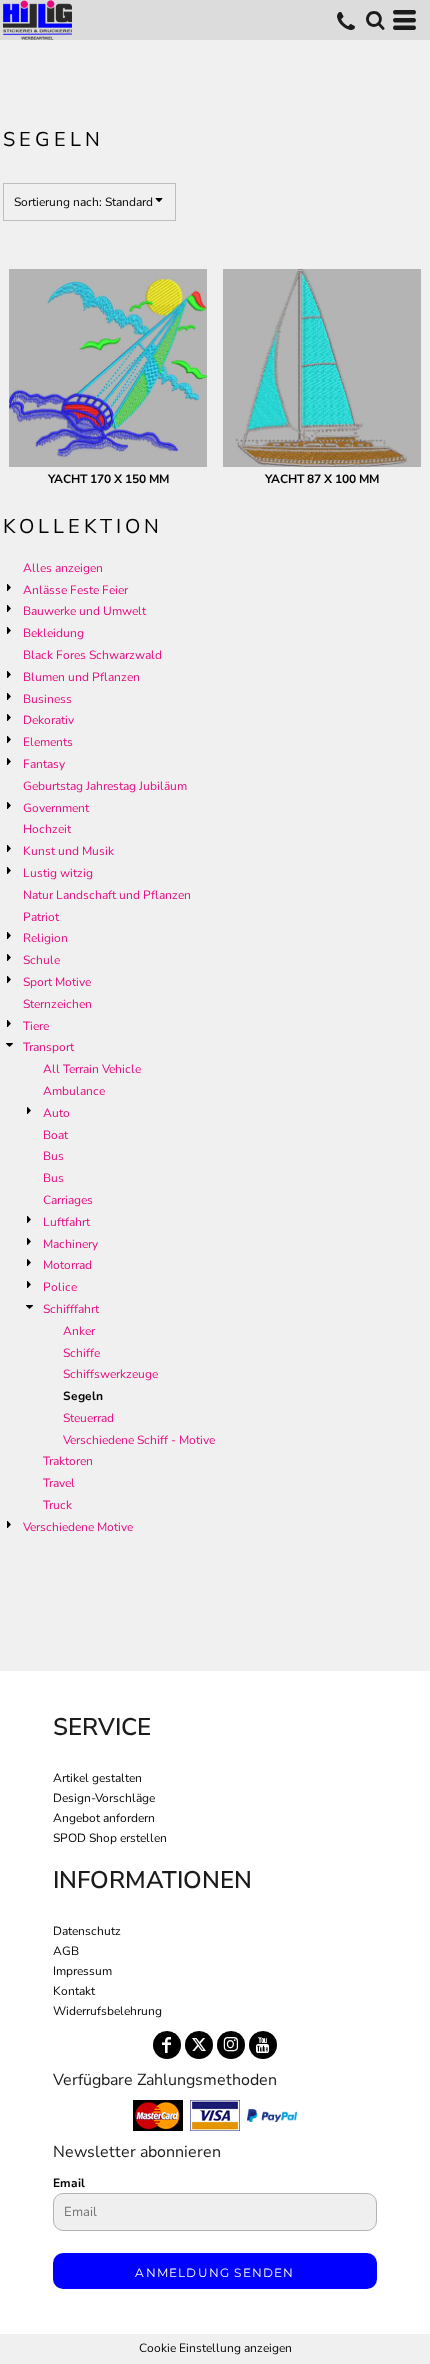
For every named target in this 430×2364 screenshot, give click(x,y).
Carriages (68, 1200)
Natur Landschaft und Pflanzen (107, 895)
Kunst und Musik (68, 851)
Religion (45, 938)
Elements (48, 742)
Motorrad (67, 1265)
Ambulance (74, 1091)
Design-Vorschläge (104, 1798)
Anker (79, 1331)
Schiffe (81, 1353)
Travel (59, 1483)
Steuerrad (88, 1418)
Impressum (82, 1971)
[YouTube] (263, 2045)
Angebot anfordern (104, 1818)
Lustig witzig (58, 873)
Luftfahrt (66, 1222)
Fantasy (44, 764)
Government (56, 808)
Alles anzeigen (63, 568)
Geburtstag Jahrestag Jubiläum (105, 786)
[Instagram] (231, 2045)
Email (69, 2183)
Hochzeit (47, 829)
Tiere (36, 1026)
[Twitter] (199, 2045)
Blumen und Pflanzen (81, 677)
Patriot (41, 917)
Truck (57, 1505)
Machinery (70, 1244)
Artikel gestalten (97, 1778)
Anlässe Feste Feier (75, 590)
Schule (41, 960)
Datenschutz (87, 1931)
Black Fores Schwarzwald (92, 655)
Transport (48, 1047)
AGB (66, 1951)
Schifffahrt (71, 1309)
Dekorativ (48, 720)
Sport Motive (57, 982)
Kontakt (74, 1991)
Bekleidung (53, 633)
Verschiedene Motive (78, 1527)
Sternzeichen (57, 1004)
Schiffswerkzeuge (110, 1374)
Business (47, 699)
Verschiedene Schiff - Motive (139, 1440)
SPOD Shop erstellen (110, 1838)
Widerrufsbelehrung (107, 2011)
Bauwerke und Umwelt (84, 611)
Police (60, 1287)
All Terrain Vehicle (92, 1069)
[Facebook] (167, 2045)
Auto (56, 1113)
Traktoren (68, 1461)
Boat (55, 1135)
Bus (53, 1156)
